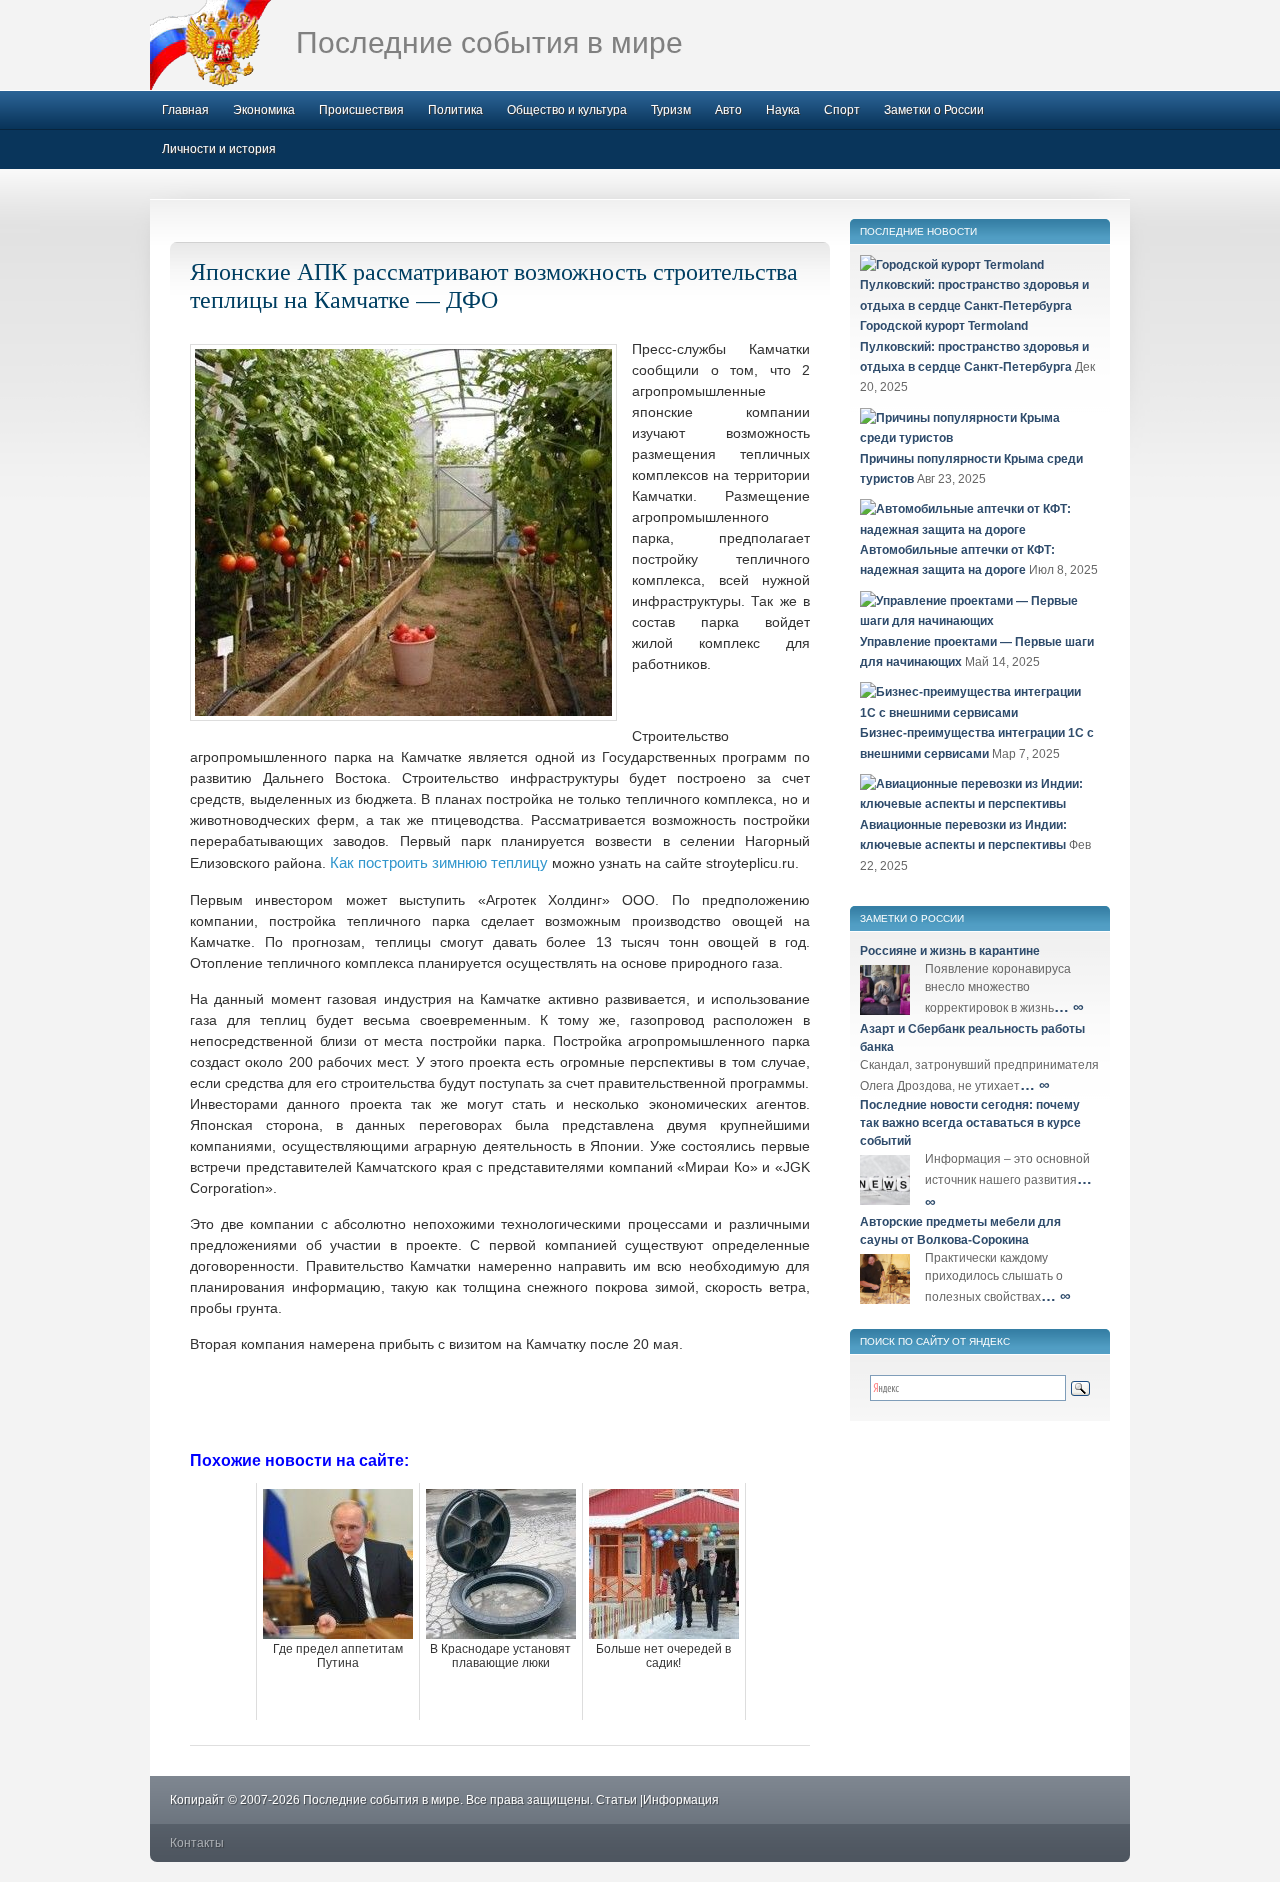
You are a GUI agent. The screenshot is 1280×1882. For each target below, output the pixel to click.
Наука (783, 110)
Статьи (616, 1800)
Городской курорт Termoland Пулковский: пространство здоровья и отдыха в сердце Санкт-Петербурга (974, 346)
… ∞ (1069, 1006)
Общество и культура (567, 110)
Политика (455, 110)
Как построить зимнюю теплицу (439, 862)
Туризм (671, 110)
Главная (185, 110)
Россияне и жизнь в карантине (950, 951)
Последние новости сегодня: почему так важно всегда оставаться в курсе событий (970, 1123)
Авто (728, 110)
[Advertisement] (500, 1400)
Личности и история (219, 149)
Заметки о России (934, 110)
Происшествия (361, 110)
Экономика (264, 110)
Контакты (197, 1843)
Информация (681, 1800)
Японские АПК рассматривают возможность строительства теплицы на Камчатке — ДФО (494, 285)
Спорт (842, 110)
